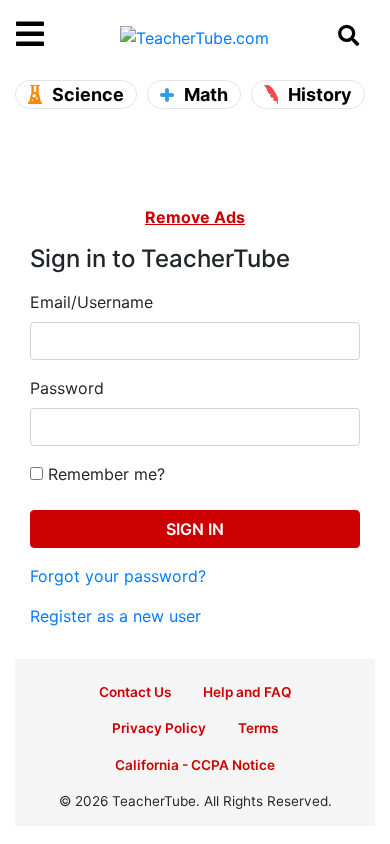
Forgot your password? (118, 576)
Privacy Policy (159, 728)
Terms (258, 728)
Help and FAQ (247, 692)
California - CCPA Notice (195, 765)
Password (67, 388)
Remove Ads (195, 217)
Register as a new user (115, 616)
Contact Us (135, 692)
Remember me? (104, 474)
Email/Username (91, 302)
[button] (61, 35)
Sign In (195, 529)
